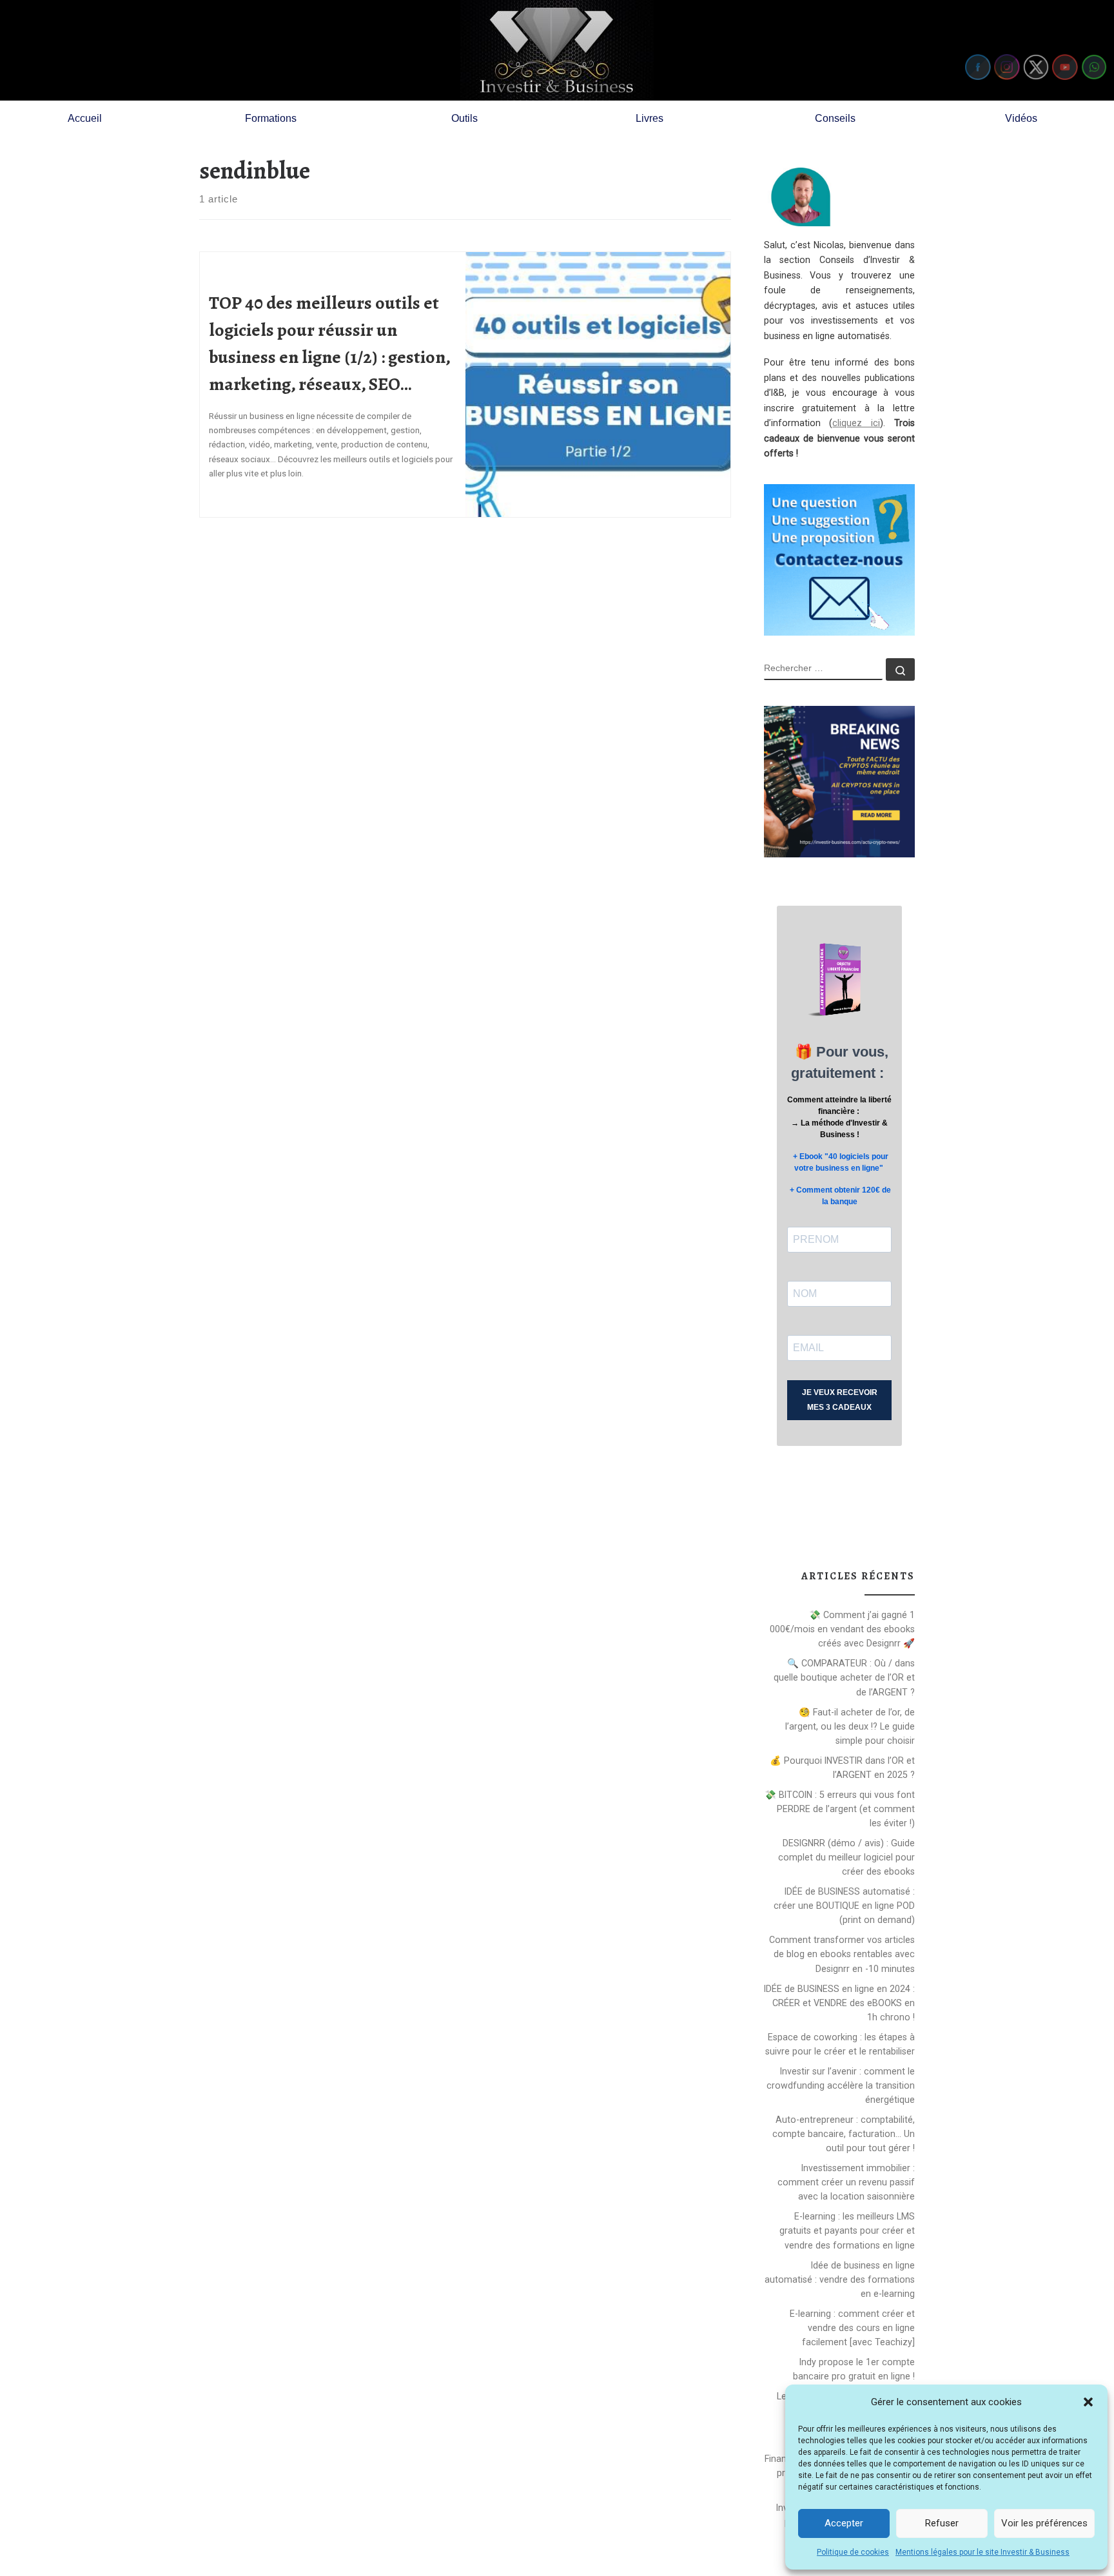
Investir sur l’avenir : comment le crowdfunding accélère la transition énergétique (841, 2085)
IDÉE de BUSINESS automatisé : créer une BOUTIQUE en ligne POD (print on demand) (844, 1906)
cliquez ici (856, 423)
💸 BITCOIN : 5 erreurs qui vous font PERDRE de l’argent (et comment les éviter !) (840, 1809)
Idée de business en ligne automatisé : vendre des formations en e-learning (840, 2279)
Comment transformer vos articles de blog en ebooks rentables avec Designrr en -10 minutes (842, 1954)
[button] (1088, 2402)
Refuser (942, 2523)
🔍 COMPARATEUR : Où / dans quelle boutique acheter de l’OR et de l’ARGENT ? (844, 1677)
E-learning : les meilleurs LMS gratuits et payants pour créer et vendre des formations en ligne (847, 2230)
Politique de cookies (853, 2552)
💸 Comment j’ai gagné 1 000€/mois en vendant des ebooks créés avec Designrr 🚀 (842, 1629)
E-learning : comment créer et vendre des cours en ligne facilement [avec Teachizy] (852, 2328)
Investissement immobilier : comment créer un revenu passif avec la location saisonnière (846, 2182)
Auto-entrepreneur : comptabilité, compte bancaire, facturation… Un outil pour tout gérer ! (844, 2134)
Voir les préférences (1044, 2523)
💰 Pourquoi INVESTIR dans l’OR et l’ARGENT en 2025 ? (842, 1768)
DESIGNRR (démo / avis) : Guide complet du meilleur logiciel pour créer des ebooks (846, 1857)
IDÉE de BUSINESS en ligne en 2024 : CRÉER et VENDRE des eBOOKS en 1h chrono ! (839, 2003)
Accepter (844, 2523)
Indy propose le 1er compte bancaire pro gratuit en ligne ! (854, 2369)
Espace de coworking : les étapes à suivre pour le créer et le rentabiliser (840, 2044)
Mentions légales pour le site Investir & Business (982, 2552)
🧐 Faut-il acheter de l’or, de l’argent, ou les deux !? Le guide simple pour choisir (850, 1726)
